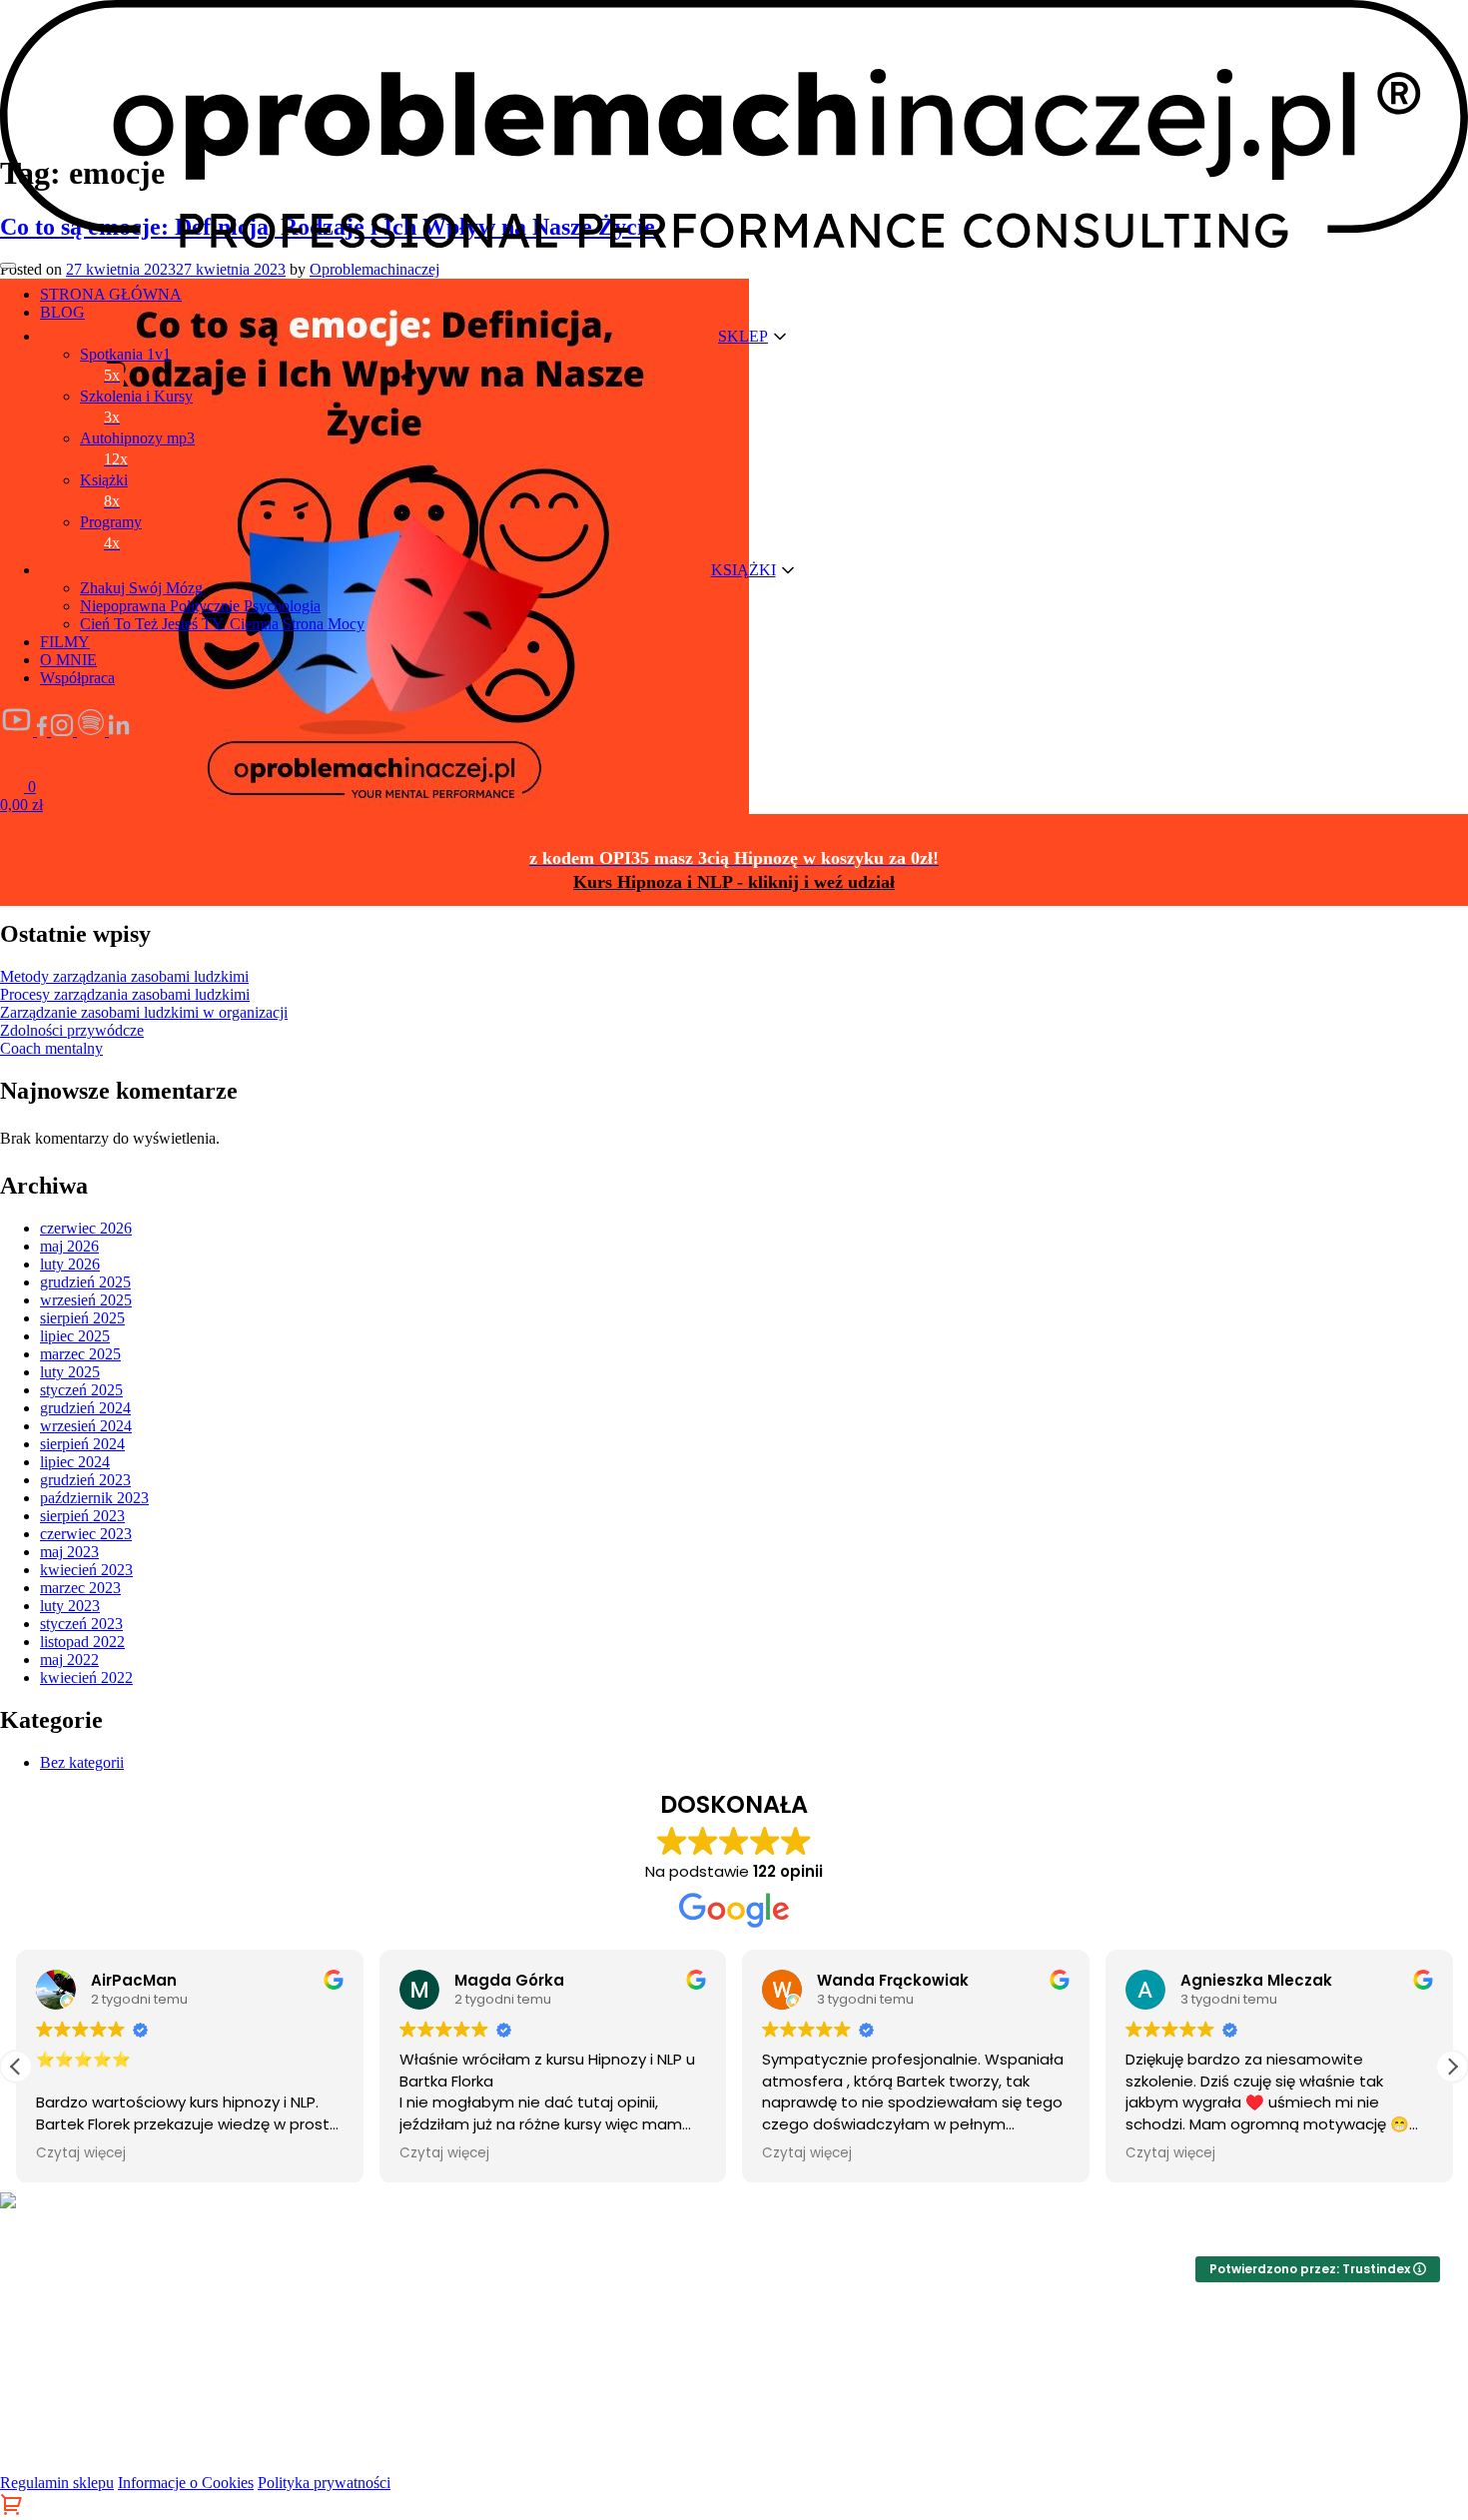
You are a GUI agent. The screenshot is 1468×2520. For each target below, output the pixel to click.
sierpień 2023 (82, 1516)
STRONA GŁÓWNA (111, 294)
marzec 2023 (80, 1588)
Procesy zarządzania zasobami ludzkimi (125, 994)
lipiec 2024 (75, 1462)
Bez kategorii (82, 1762)
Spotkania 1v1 (125, 365)
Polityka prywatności (324, 2483)
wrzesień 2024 (86, 1426)
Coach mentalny (51, 1048)
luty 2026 (70, 1264)
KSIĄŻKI (743, 570)
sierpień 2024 (82, 1444)
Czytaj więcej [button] (81, 2153)
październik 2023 (94, 1498)
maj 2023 (69, 1552)
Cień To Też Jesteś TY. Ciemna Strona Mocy (222, 624)
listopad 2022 (82, 1642)
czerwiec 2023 (86, 1534)
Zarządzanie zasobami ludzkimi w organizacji (144, 1012)
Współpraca (77, 678)
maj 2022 (69, 1660)
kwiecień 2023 (86, 1570)
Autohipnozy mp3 (137, 448)
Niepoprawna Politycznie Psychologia (200, 606)
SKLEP (743, 336)
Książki (104, 490)
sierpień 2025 (82, 1318)
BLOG (62, 312)
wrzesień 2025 (86, 1300)
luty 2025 (70, 1372)
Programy (111, 532)
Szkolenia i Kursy (136, 407)
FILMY (65, 642)
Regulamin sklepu (57, 2483)
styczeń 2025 (81, 1390)
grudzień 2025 (85, 1282)
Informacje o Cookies (186, 2483)
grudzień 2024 (85, 1408)
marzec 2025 (80, 1354)
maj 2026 (69, 1246)
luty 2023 (70, 1606)
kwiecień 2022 (86, 1678)
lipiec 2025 (75, 1336)
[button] (1452, 2067)
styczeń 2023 (81, 1624)
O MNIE (68, 660)
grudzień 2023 (85, 1480)
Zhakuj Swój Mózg (141, 588)
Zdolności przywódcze (72, 1030)
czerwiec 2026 (86, 1228)
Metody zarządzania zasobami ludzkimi (124, 976)
